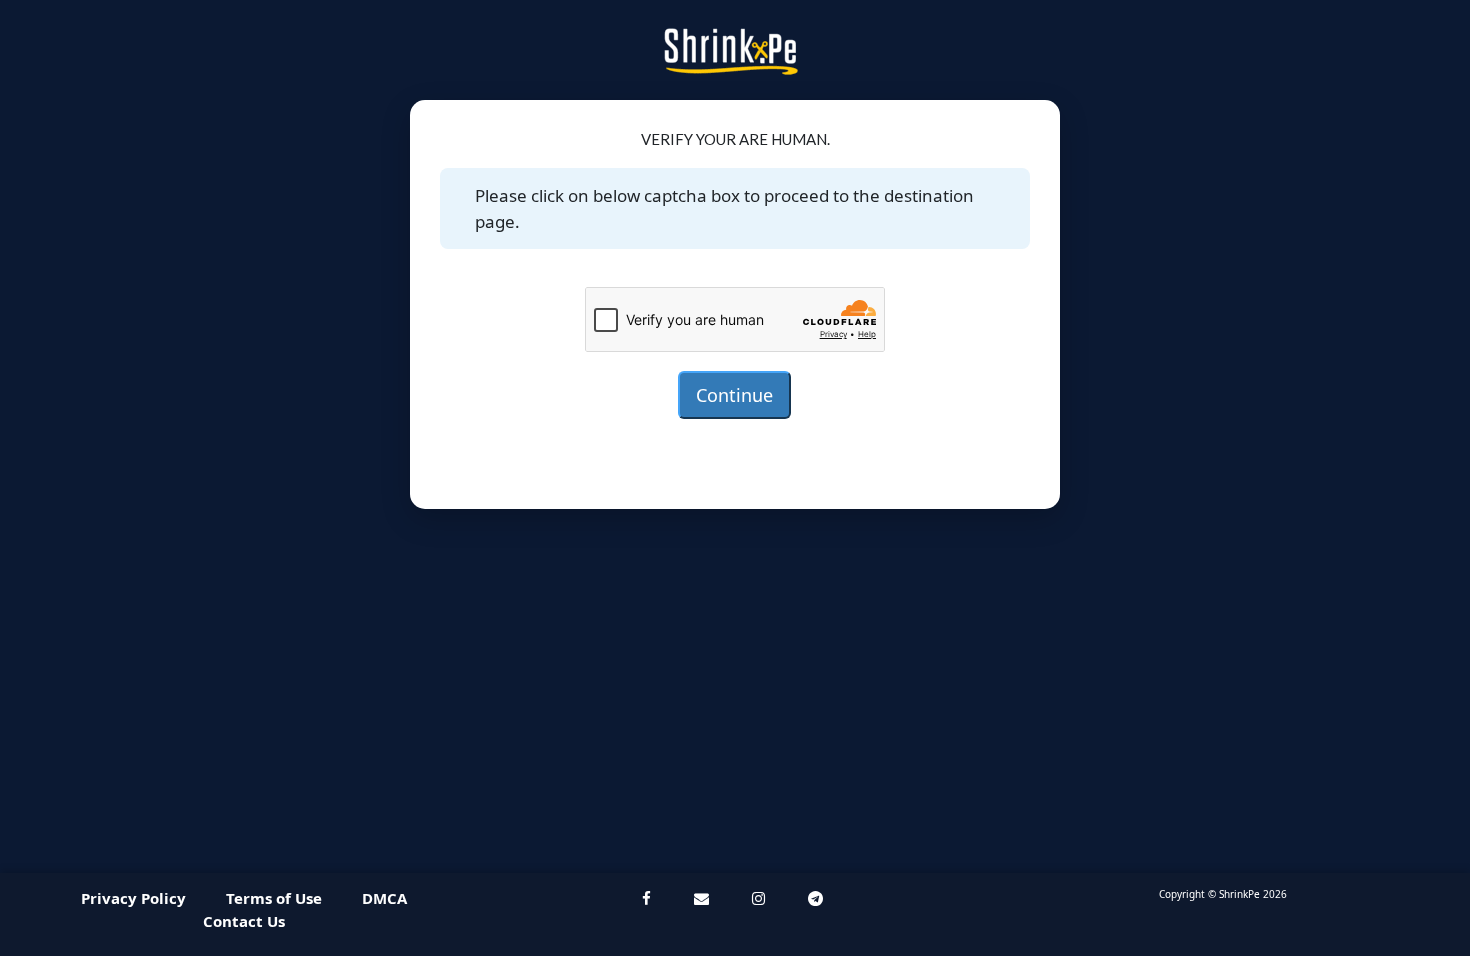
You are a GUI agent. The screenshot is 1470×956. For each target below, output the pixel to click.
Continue (734, 395)
